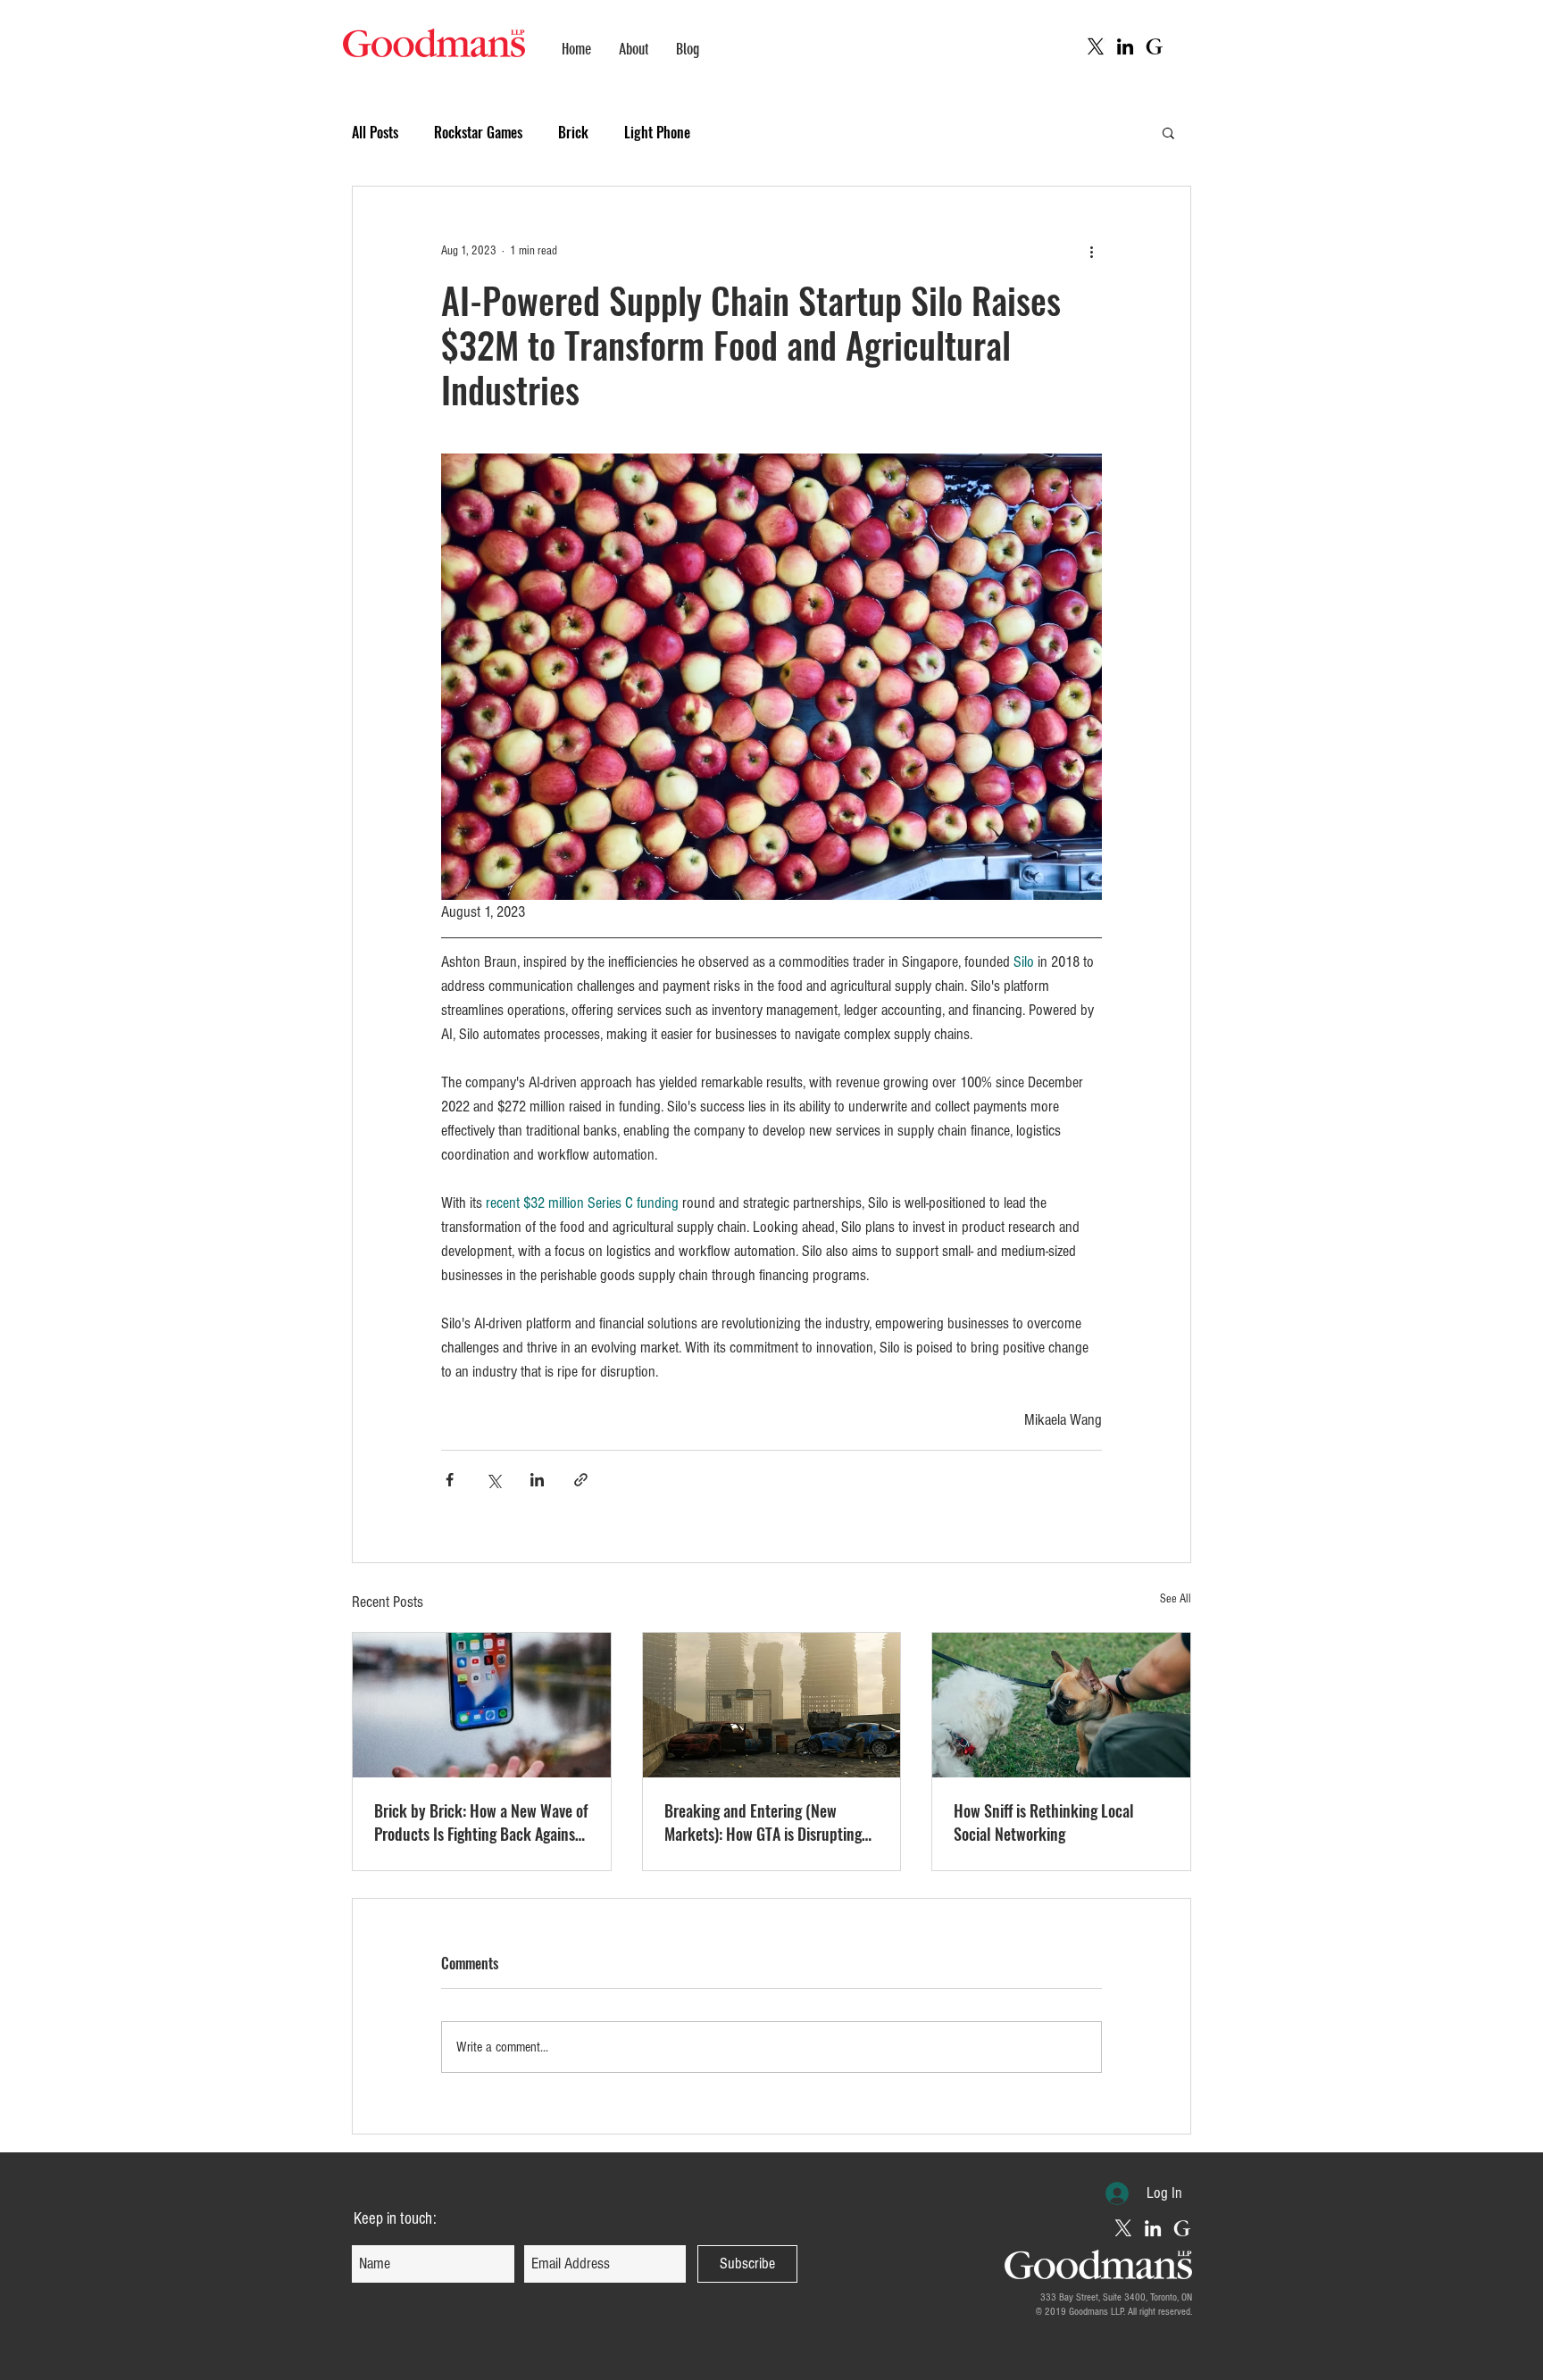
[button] (1168, 132)
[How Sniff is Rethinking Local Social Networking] (1061, 1705)
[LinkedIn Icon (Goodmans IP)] (1153, 2228)
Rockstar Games (478, 132)
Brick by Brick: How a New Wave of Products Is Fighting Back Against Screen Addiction (481, 1822)
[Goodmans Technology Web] (1182, 2228)
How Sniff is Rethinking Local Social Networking (1044, 1822)
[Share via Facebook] (450, 1480)
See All (1176, 1599)
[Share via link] (581, 1480)
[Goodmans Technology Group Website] (1155, 46)
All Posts (375, 132)
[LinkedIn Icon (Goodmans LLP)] (1125, 46)
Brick (573, 132)
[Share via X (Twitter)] (493, 1480)
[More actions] (1091, 251)
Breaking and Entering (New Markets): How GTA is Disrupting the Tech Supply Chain (763, 1822)
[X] (1096, 46)
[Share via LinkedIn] (537, 1480)
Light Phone (657, 132)
